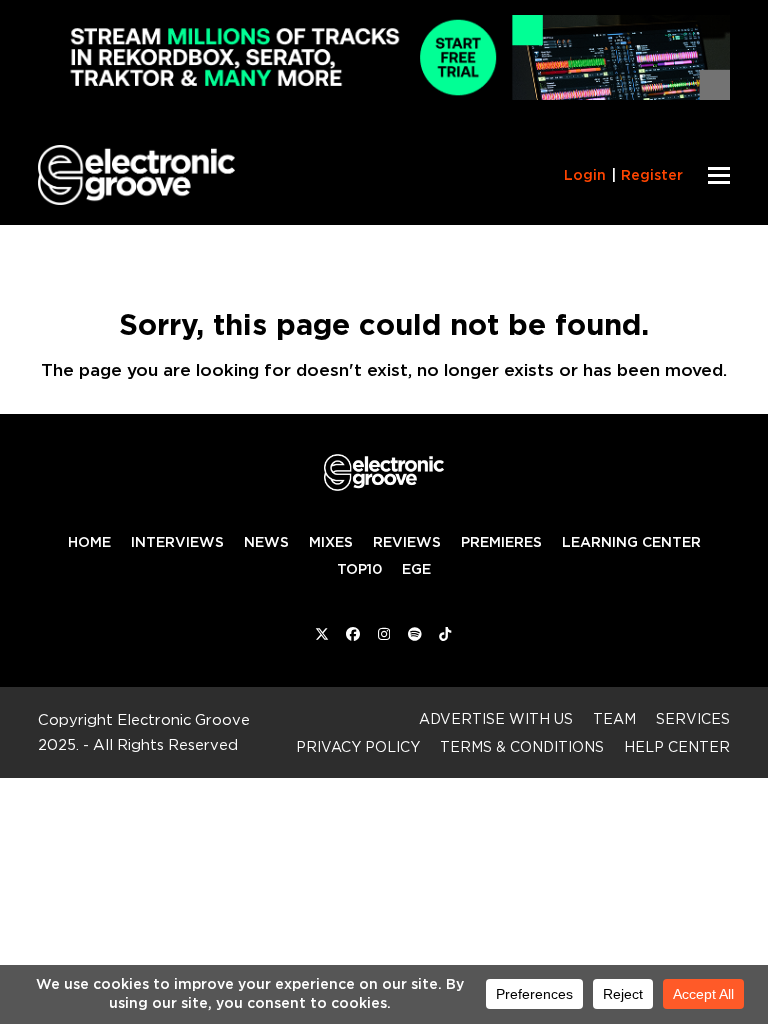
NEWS (266, 542)
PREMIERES (501, 542)
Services (693, 718)
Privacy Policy (358, 746)
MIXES (331, 542)
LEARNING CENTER (631, 542)
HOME (89, 542)
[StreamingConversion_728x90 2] (383, 94)
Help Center (677, 746)
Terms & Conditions (522, 746)
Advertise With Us (496, 718)
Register (652, 175)
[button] (719, 175)
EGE (416, 569)
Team (614, 718)
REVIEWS (407, 542)
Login (585, 175)
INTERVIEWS (177, 542)
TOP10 (359, 569)
